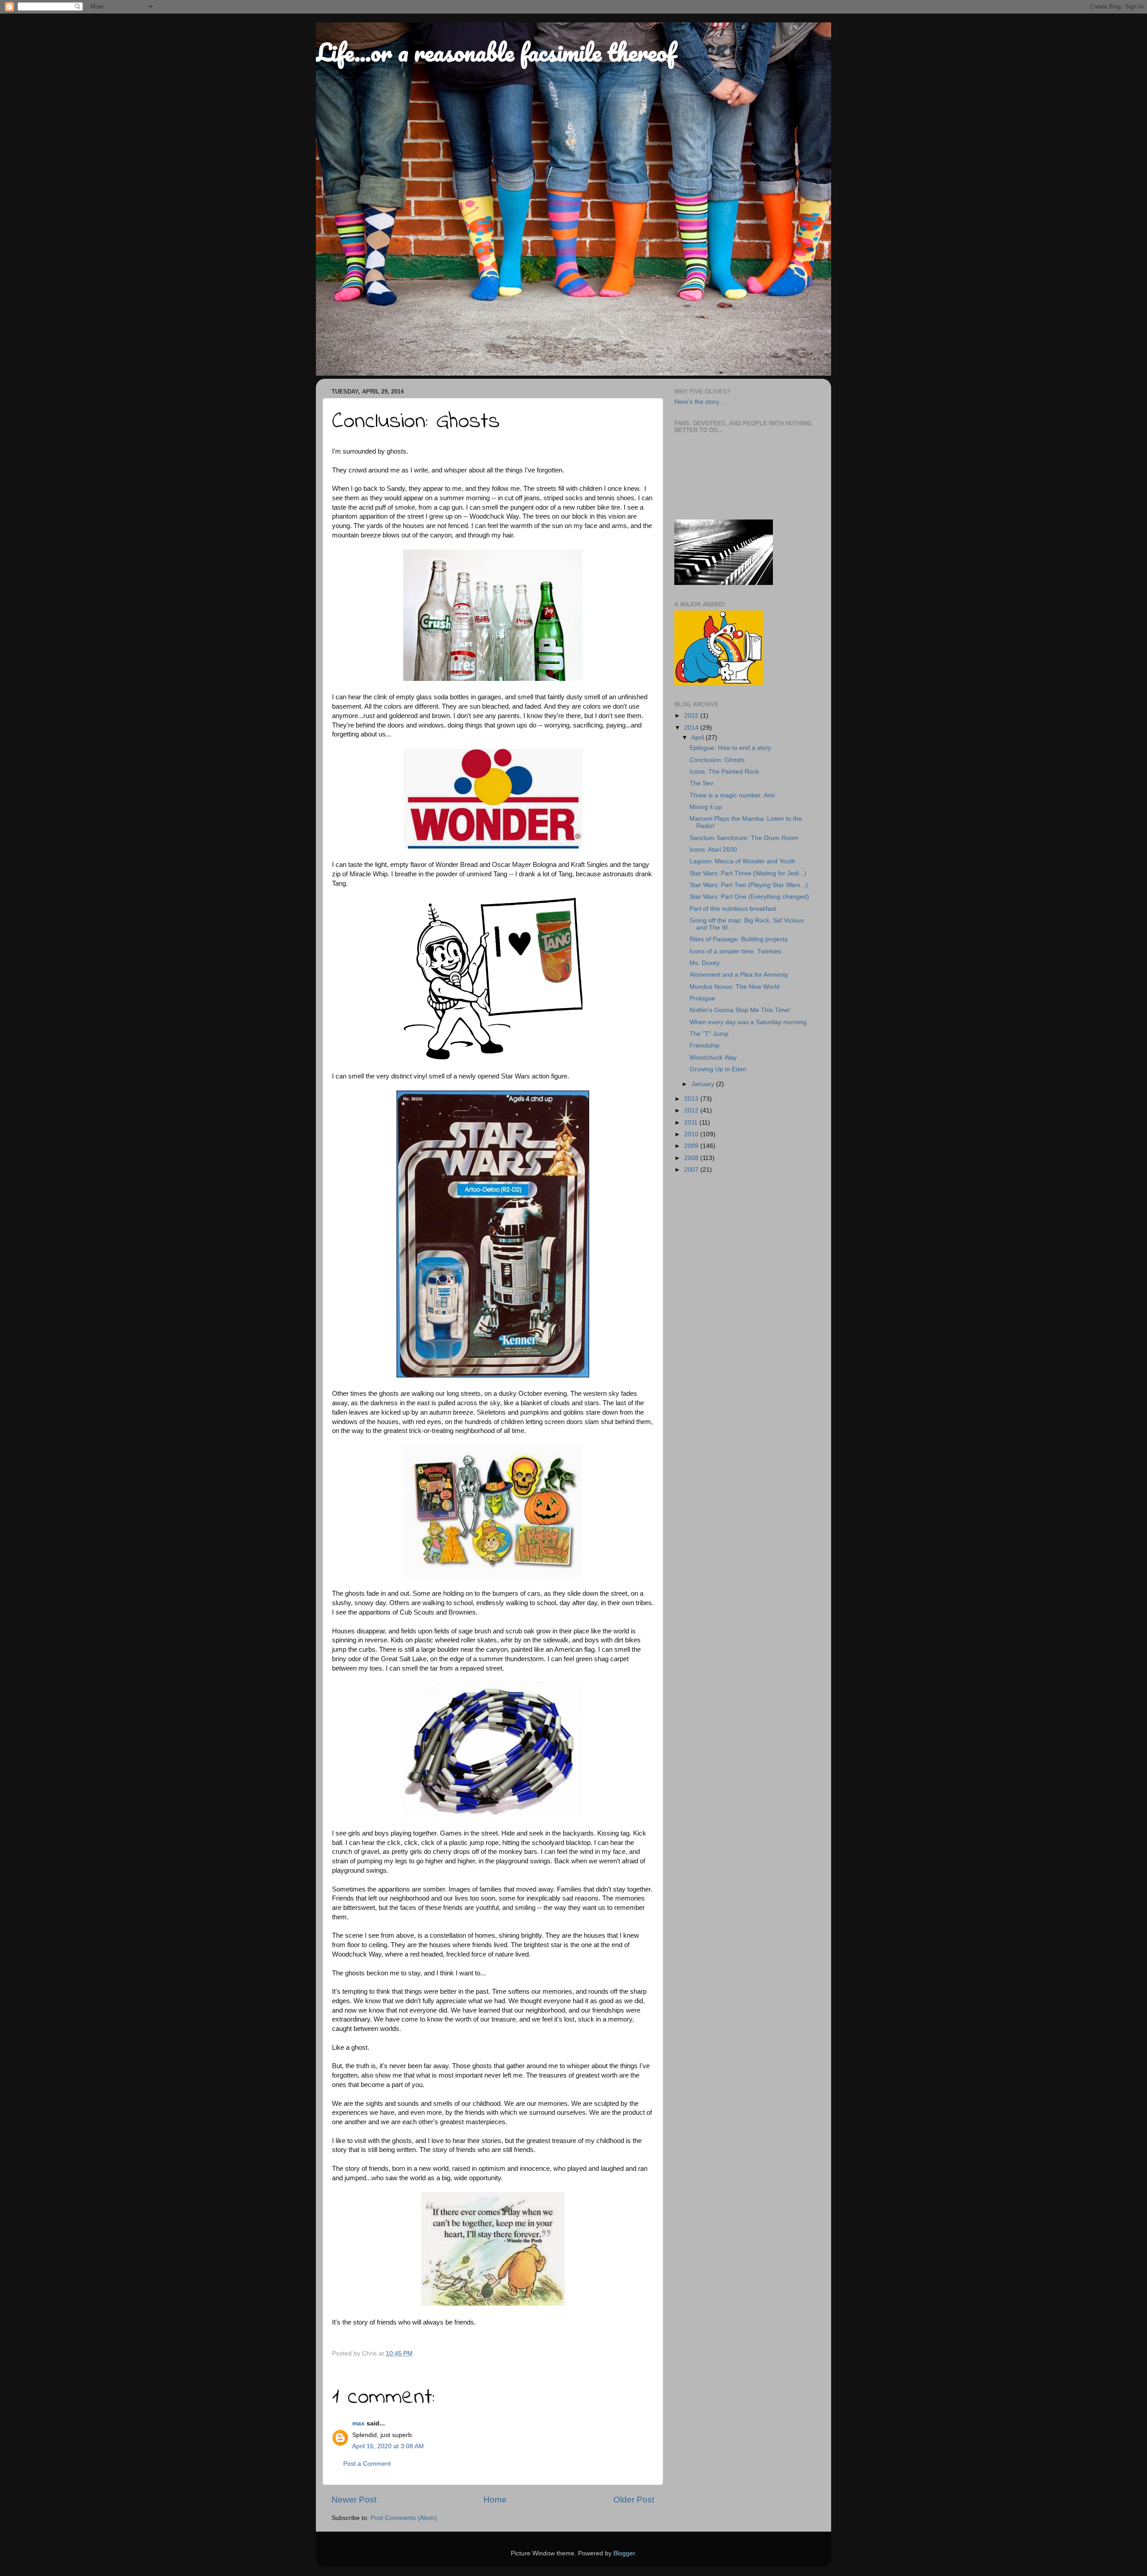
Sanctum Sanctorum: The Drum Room (744, 838)
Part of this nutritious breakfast (733, 909)
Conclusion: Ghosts (717, 760)
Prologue (702, 998)
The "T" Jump (709, 1034)
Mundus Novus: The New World (735, 987)
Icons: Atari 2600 (713, 850)
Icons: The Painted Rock (724, 772)
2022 (692, 716)
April (699, 738)
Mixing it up (706, 807)
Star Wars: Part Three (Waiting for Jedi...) (748, 873)
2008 (692, 1158)
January (704, 1084)
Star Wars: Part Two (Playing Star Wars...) (749, 885)
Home (495, 2500)
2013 (692, 1099)
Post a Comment (367, 2464)
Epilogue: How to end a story (730, 748)
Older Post (634, 2500)
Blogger (624, 2553)
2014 (692, 728)
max (358, 2423)
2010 (692, 1134)
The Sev (701, 783)
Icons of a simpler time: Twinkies (735, 951)
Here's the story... (699, 402)
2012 (692, 1110)
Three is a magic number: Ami (732, 795)
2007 (692, 1170)
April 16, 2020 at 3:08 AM (388, 2446)
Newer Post (354, 2500)
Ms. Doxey (705, 963)
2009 (692, 1146)
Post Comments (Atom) (404, 2518)
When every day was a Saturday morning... (751, 1022)
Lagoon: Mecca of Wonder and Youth (742, 861)
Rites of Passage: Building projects (739, 939)
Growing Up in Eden (718, 1069)
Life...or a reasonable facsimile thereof (496, 52)
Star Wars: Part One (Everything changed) (749, 897)
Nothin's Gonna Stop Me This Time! (740, 1010)
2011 (692, 1123)
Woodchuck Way (713, 1058)
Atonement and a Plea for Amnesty (739, 975)
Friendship (705, 1046)
